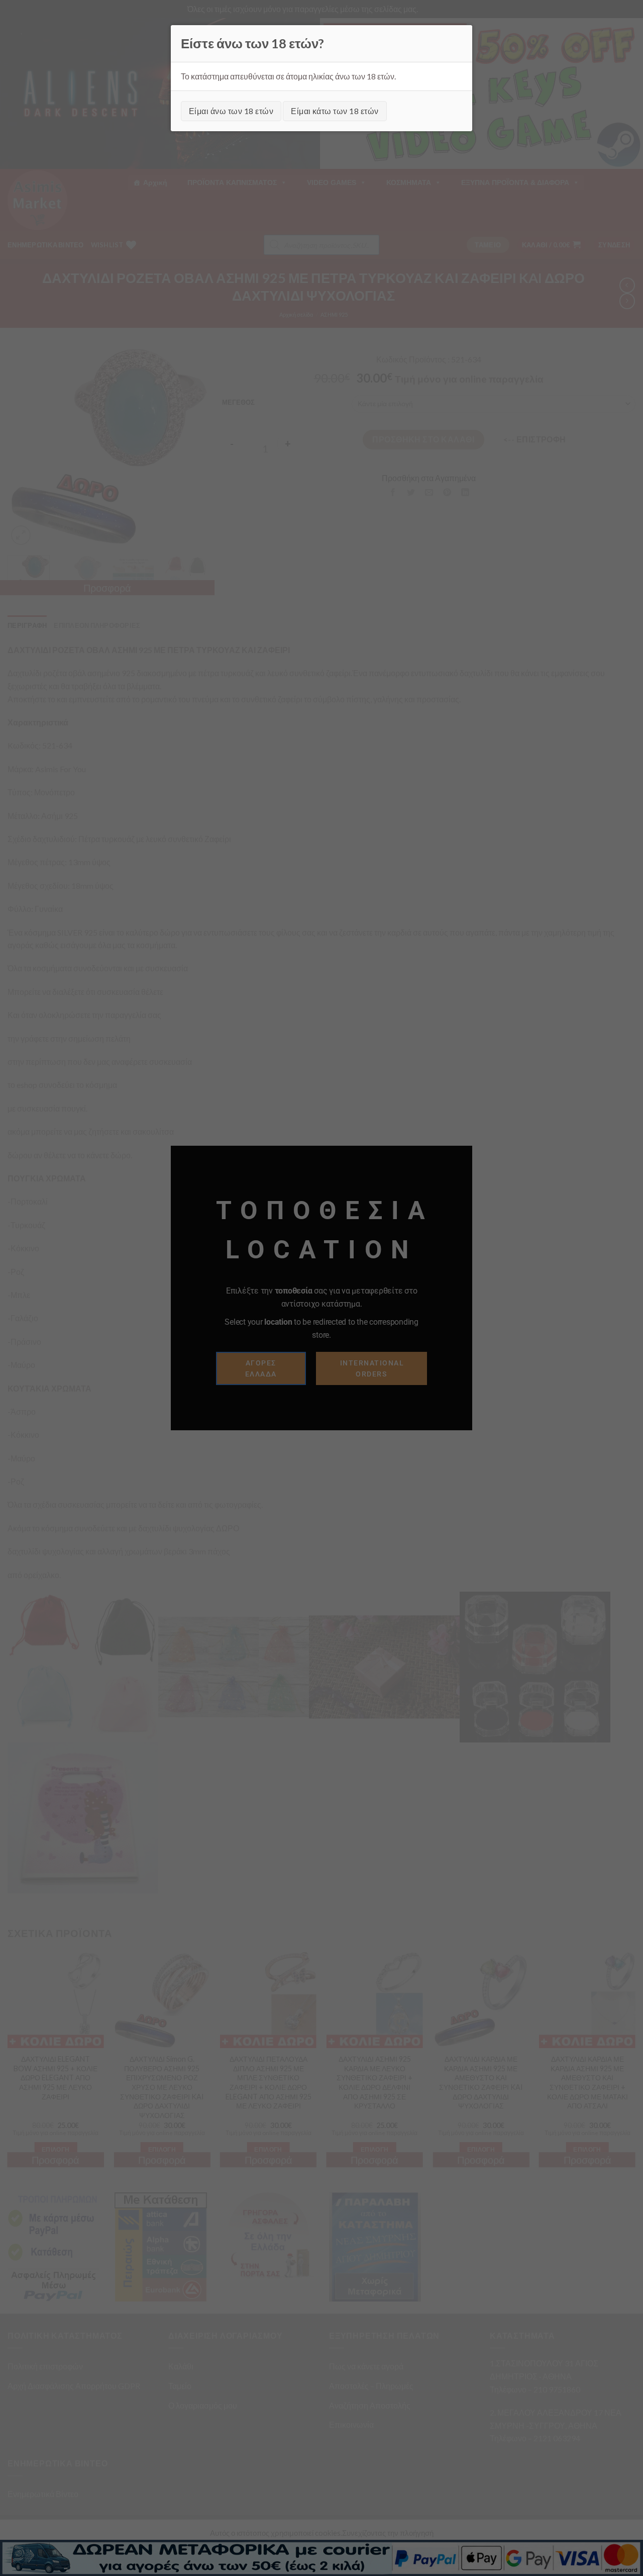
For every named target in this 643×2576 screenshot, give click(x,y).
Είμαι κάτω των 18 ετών (335, 111)
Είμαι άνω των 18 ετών (231, 111)
